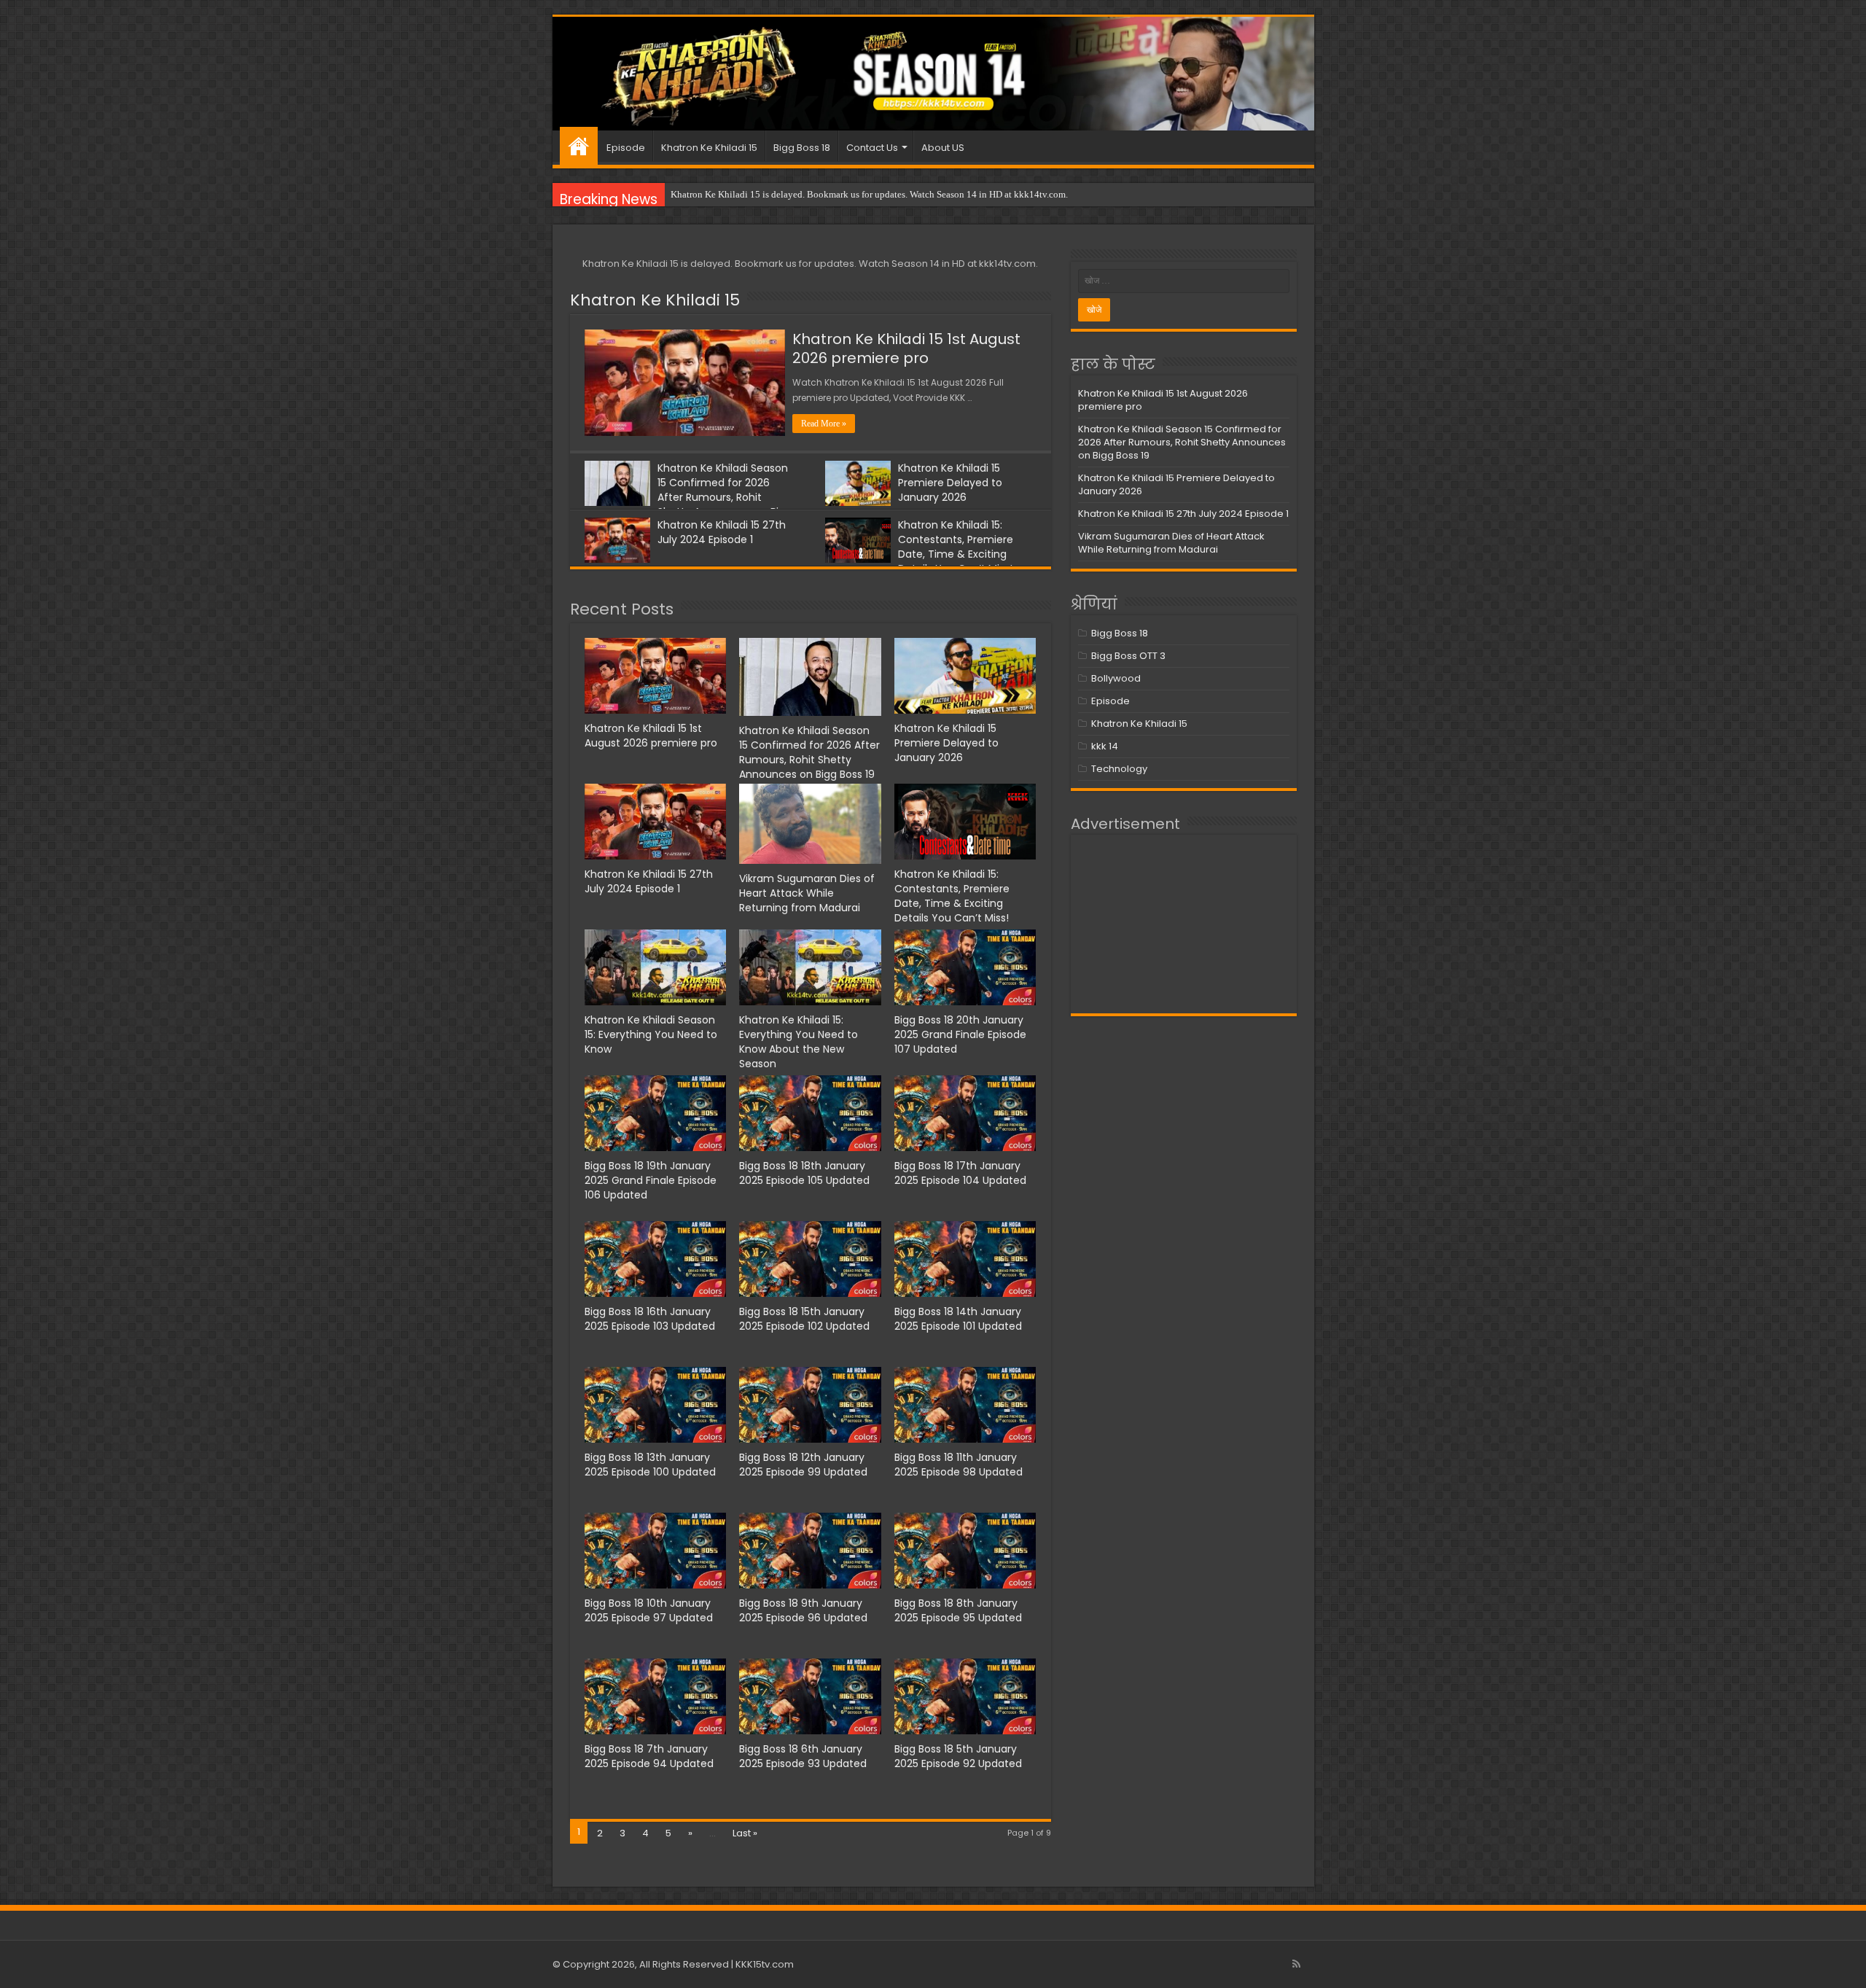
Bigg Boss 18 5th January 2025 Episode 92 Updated (958, 1756)
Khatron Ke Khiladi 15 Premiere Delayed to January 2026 (950, 483)
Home (579, 146)
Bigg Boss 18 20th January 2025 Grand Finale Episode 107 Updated (960, 1034)
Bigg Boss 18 (802, 148)
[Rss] (1296, 1964)
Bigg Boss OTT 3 (1128, 656)
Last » (745, 1833)
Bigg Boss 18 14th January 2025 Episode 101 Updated (958, 1319)
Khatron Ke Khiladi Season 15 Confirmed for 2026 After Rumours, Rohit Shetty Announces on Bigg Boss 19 (688, 497)
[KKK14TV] (933, 74)
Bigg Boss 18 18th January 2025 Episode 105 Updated (804, 1173)
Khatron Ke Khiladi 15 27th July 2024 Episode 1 (722, 532)
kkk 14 (1105, 746)
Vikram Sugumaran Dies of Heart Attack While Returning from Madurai (807, 893)
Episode (626, 148)
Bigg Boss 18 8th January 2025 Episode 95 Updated (958, 1610)
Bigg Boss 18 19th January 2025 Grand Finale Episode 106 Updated (651, 1180)
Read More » (824, 424)
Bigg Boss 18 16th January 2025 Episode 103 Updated (650, 1319)
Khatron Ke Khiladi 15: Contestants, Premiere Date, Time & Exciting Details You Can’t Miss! (956, 547)
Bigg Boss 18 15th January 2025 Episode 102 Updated (804, 1319)
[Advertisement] (1184, 924)
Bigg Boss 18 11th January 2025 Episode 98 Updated (959, 1465)
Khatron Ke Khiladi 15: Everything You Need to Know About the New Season (799, 1042)
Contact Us (872, 148)
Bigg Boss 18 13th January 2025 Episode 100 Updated (650, 1465)
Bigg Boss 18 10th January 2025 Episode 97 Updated (649, 1610)
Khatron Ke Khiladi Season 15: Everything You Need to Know (651, 1034)
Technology (1119, 769)
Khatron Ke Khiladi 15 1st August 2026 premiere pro (906, 348)
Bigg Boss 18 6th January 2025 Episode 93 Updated (803, 1756)
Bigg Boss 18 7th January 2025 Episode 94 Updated (649, 1756)
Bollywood (1116, 678)
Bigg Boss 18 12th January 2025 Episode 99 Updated (803, 1465)
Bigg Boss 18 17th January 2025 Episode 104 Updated (960, 1173)
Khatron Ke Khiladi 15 (709, 148)
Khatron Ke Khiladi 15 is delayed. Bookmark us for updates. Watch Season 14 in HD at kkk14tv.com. (869, 194)
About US (943, 148)
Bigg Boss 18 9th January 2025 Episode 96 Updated (803, 1610)
